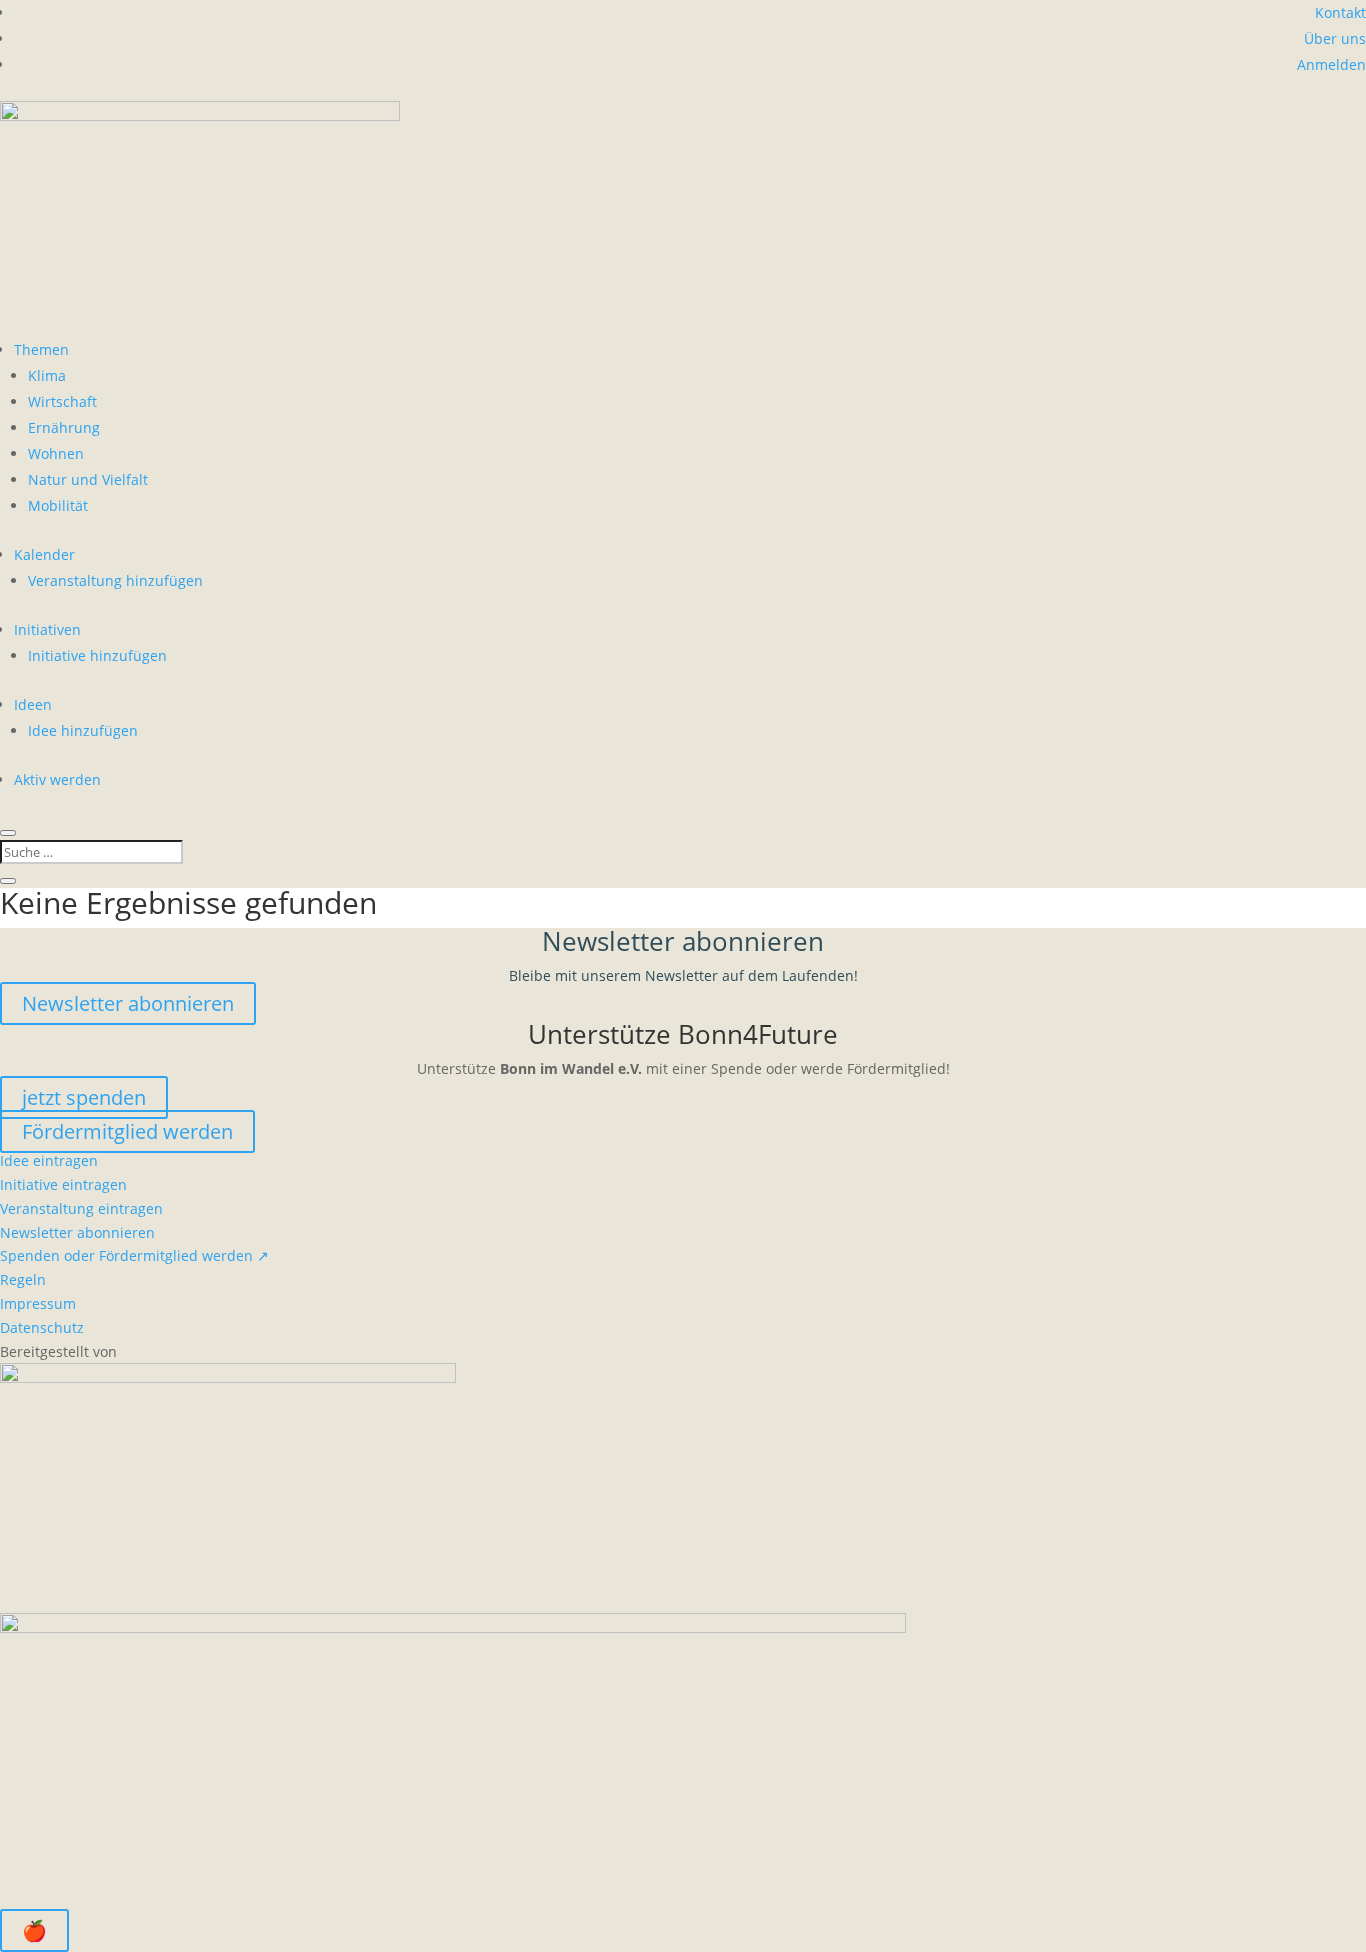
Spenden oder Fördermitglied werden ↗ (134, 1255)
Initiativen (47, 629)
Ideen (33, 704)
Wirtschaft (62, 401)
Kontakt (1340, 12)
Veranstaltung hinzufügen (115, 580)
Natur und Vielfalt (88, 479)
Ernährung (64, 427)
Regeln (23, 1279)
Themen (41, 349)
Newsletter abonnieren (128, 1003)
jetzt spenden (84, 1097)
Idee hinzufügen (83, 730)
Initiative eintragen (63, 1184)
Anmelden (1331, 64)
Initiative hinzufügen (97, 655)
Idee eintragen (49, 1160)
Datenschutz (42, 1327)
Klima (47, 375)
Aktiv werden (57, 779)
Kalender (44, 554)
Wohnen (56, 453)
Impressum (38, 1303)
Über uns (1335, 38)
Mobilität (58, 505)
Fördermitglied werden (127, 1131)
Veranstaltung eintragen (81, 1208)
